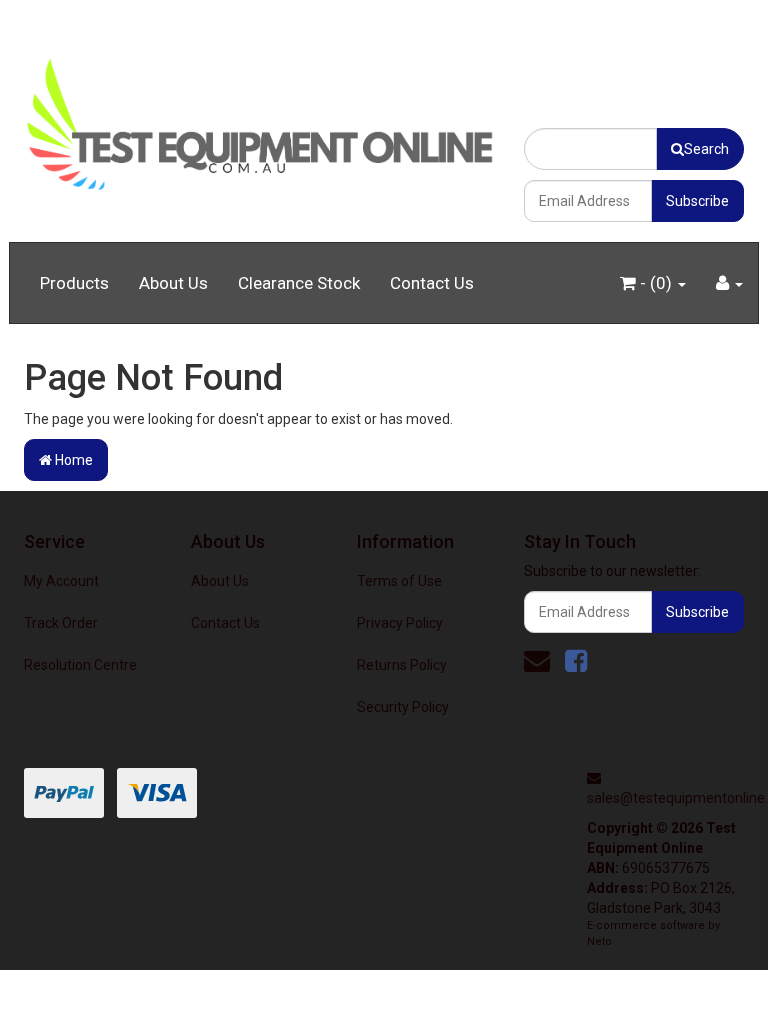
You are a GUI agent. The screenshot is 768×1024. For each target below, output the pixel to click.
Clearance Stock (299, 283)
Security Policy (403, 707)
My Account (61, 581)
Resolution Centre (80, 665)
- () (656, 283)
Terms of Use (399, 581)
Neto (599, 941)
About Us (173, 283)
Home (72, 460)
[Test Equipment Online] (259, 120)
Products (74, 283)
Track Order (61, 623)
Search (706, 149)
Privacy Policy (400, 623)
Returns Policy (402, 665)
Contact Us (432, 283)
